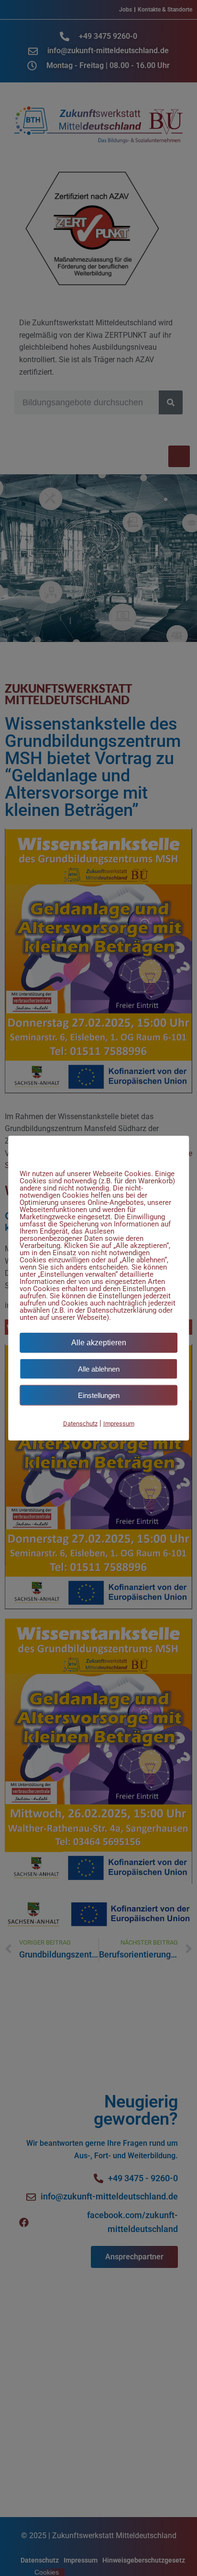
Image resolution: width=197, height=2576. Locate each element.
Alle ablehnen (99, 1368)
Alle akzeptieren (99, 1342)
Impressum (119, 1423)
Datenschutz (80, 1423)
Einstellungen (99, 1395)
